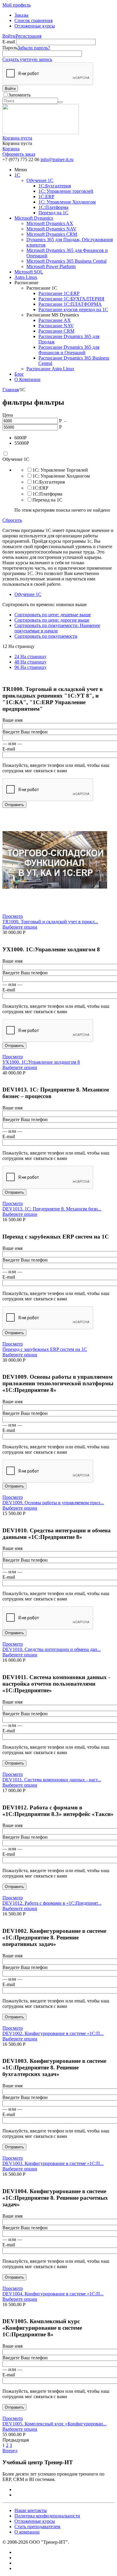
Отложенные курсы (35, 26)
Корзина (11, 149)
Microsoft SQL (29, 272)
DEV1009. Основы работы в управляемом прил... (53, 1503)
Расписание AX (55, 320)
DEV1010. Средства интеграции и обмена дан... (52, 1649)
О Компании (27, 379)
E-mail (9, 42)
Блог (19, 374)
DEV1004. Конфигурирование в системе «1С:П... (53, 2294)
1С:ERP (46, 197)
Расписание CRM (56, 331)
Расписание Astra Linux (50, 369)
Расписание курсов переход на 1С (73, 309)
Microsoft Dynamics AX (50, 223)
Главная (10, 390)
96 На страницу (30, 667)
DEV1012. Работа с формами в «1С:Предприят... (52, 1903)
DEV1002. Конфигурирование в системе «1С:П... (53, 2033)
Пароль (10, 48)
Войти (9, 36)
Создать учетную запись (27, 59)
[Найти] (60, 102)
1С (17, 175)
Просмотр (13, 916)
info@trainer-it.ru (57, 159)
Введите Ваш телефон (25, 732)
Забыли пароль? (34, 48)
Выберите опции (20, 927)
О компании (27, 2532)
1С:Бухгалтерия (55, 186)
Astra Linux (26, 277)
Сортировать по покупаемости (46, 636)
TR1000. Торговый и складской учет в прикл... (50, 922)
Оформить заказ (19, 154)
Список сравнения (33, 20)
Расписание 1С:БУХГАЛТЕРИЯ (71, 299)
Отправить (14, 805)
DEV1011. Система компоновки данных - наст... (52, 1780)
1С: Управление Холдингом (67, 202)
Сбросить (12, 520)
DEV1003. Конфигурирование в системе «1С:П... (53, 2163)
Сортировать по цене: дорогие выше (52, 620)
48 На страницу (30, 662)
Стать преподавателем (37, 2527)
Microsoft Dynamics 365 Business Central (66, 261)
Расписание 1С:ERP (59, 293)
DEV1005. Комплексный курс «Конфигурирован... (54, 2424)
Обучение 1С (40, 180)
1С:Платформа (53, 207)
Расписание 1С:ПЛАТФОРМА (70, 304)
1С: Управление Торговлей (60, 470)
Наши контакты (31, 2510)
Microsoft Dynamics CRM (52, 234)
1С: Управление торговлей (66, 191)
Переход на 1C (53, 213)
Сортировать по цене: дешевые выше (53, 615)
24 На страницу (30, 656)
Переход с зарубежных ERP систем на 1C (45, 1349)
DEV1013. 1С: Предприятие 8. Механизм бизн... (52, 1209)
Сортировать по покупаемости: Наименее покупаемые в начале (57, 628)
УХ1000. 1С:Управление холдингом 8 (41, 1062)
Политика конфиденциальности (47, 2516)
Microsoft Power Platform (51, 266)
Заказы (21, 15)
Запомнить (19, 95)
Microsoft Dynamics (34, 218)
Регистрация (28, 36)
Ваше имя (12, 720)
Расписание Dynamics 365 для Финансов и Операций (69, 350)
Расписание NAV (56, 326)
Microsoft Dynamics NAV (51, 229)
